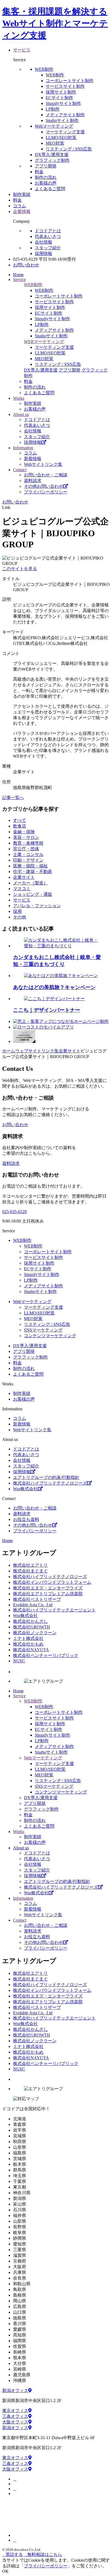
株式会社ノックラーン (35, 1633)
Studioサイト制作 (40, 1292)
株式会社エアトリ (30, 1565)
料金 (39, 172)
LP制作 (53, 109)
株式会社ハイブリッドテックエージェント (54, 1610)
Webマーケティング (54, 126)
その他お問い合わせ (43, 486)
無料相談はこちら (45, 2554)
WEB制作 (44, 69)
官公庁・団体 (26, 849)
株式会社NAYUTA (31, 1650)
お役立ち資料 (26, 1519)
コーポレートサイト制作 (70, 81)
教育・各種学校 (28, 843)
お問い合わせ (26, 265)
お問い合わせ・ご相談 (46, 475)
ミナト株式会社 (28, 1638)
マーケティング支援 (65, 132)
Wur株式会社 (25, 1489)
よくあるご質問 (50, 189)
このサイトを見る (20, 569)
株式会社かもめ (28, 1644)
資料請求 (33, 481)
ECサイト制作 (59, 98)
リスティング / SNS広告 (69, 149)
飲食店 (20, 826)
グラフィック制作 (52, 160)
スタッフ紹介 (48, 248)
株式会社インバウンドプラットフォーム (52, 1582)
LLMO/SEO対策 (39, 1313)
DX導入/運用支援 (52, 155)
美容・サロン (26, 837)
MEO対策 (55, 143)
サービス (22, 900)
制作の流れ (46, 177)
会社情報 (43, 242)
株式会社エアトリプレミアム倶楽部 (48, 1594)
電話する (14, 2554)
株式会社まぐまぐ (30, 1571)
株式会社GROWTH (32, 1627)
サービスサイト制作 (65, 86)
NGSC (19, 1661)
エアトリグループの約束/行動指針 (46, 1477)
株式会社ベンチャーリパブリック (46, 1655)
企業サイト (24, 877)
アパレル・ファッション (37, 906)
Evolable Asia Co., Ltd (33, 1605)
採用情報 (43, 253)
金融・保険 (24, 832)
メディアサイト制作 (65, 115)
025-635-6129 (14, 1212)
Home (7, 1541)
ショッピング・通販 (33, 894)
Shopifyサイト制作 (63, 103)
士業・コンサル (28, 854)
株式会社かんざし (30, 1621)
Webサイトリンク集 (43, 464)
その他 (20, 917)
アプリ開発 (46, 166)
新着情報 (33, 459)
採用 (17, 911)
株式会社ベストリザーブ (37, 1599)
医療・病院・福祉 (30, 866)
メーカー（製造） (30, 883)
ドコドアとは (48, 231)
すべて (20, 820)
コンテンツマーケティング (50, 1336)
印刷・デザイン (28, 860)
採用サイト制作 (61, 92)
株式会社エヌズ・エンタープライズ (48, 1588)
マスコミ (22, 889)
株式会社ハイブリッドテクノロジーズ (50, 1483)
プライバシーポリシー (46, 492)
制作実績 (33, 403)
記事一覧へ (13, 798)
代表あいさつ (48, 236)
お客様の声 (46, 183)
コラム (30, 453)
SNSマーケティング (43, 1330)
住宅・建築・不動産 (33, 872)
